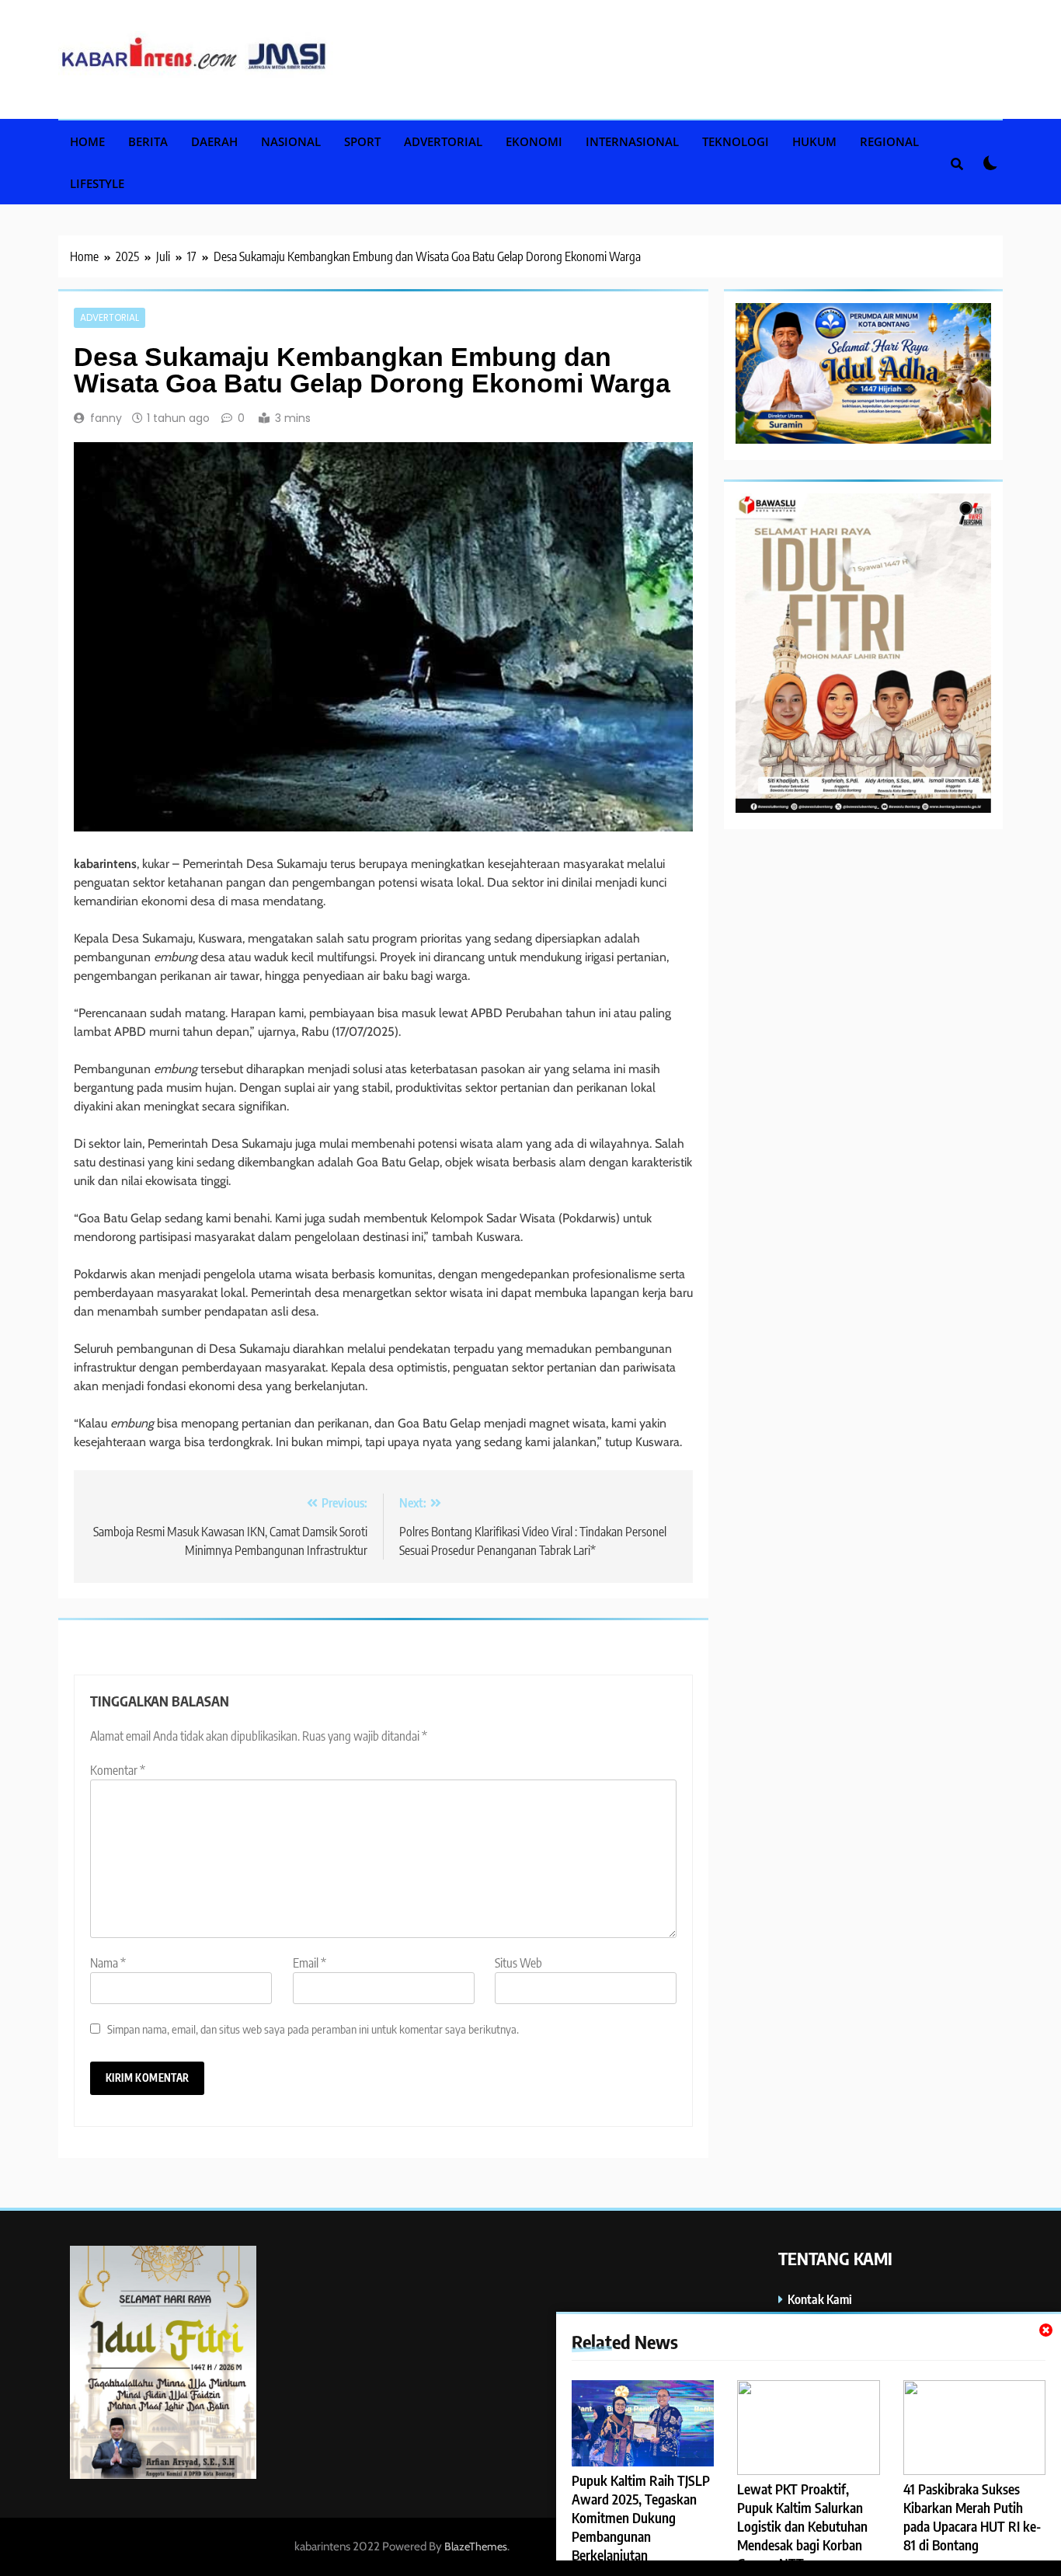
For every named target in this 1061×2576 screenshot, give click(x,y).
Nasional (291, 141)
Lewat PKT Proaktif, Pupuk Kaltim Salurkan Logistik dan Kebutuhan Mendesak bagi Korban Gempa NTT (802, 2526)
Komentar (118, 1770)
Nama (108, 1963)
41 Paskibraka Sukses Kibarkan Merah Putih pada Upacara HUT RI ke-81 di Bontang (972, 2517)
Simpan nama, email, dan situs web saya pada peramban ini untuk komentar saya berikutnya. (313, 2029)
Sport (362, 141)
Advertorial (443, 141)
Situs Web (518, 1963)
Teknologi (736, 141)
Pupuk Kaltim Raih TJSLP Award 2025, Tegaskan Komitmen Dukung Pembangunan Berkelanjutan (641, 2518)
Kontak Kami (820, 2299)
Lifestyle (97, 183)
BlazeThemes (476, 2546)
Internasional (632, 141)
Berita (148, 141)
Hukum (814, 141)
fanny (106, 418)
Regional (889, 141)
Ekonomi (534, 141)
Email (310, 1963)
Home (87, 141)
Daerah (214, 141)
